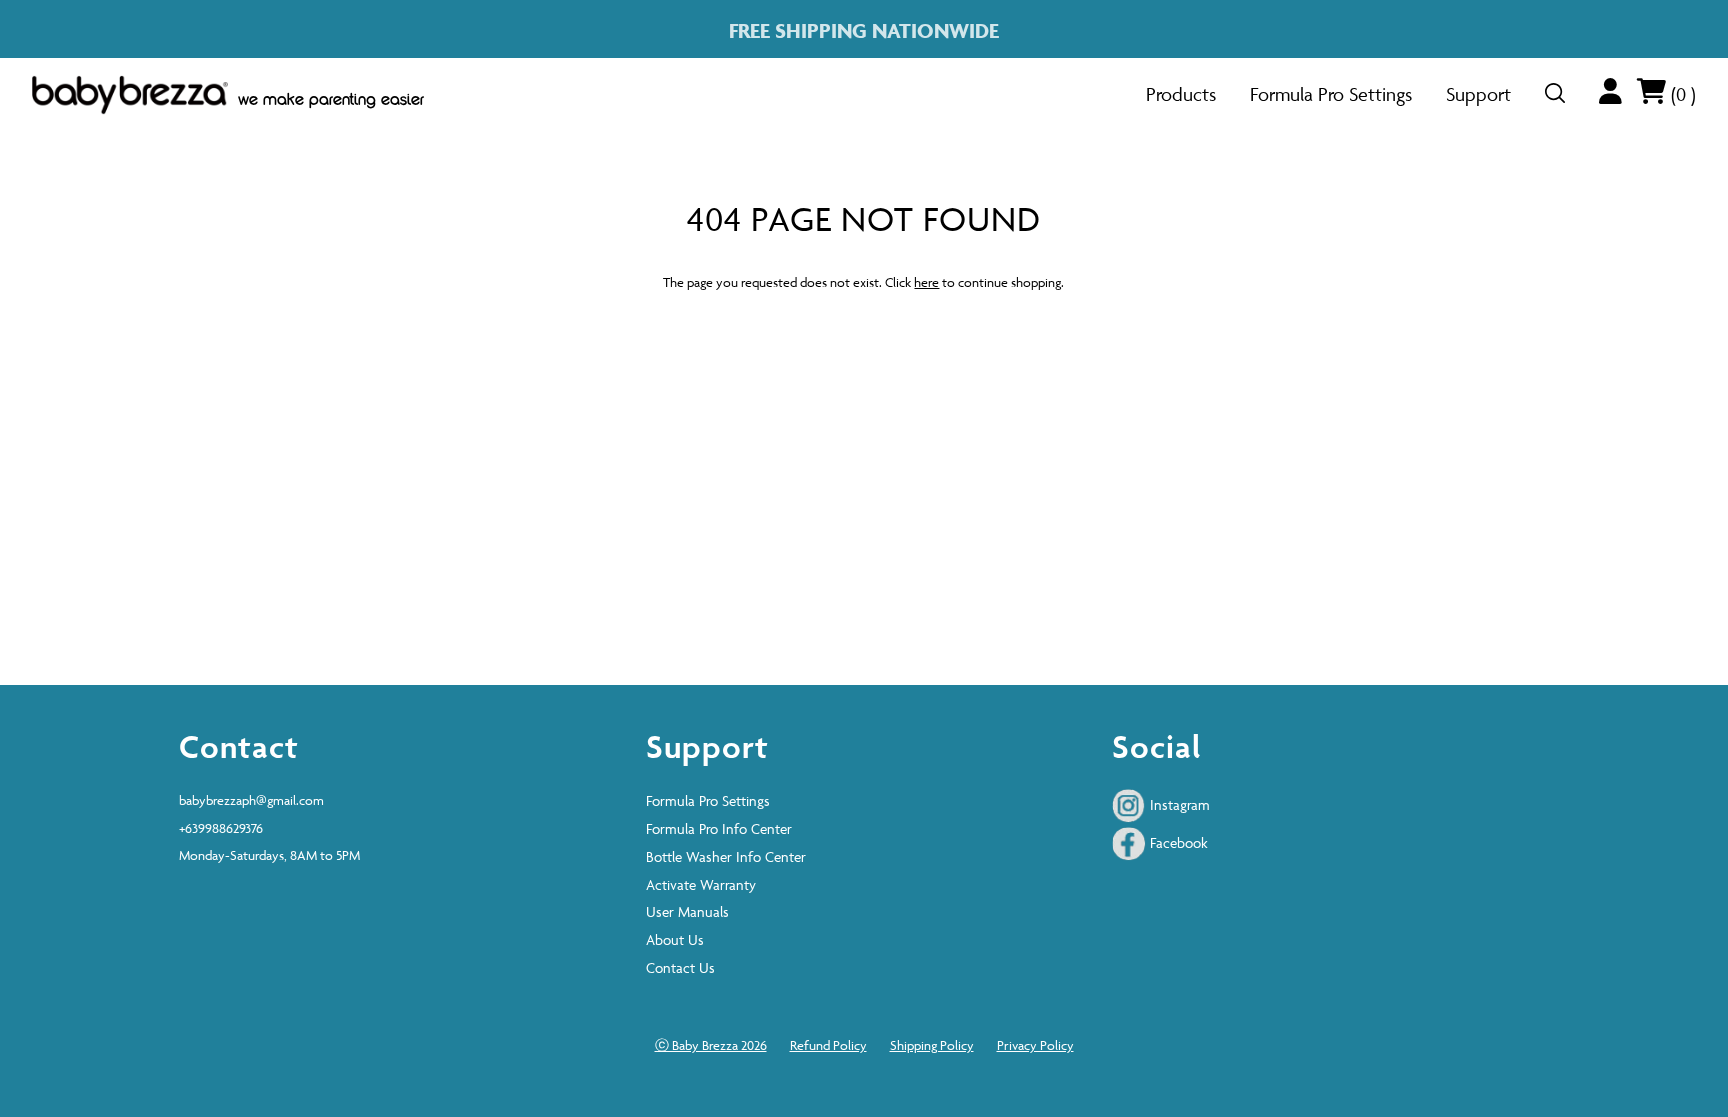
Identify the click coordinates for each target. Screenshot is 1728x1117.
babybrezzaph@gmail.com (251, 800)
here (926, 282)
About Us (675, 939)
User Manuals (687, 911)
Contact (239, 746)
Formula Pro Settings (1331, 94)
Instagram (1178, 804)
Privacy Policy (1035, 1045)
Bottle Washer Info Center (726, 856)
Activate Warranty (701, 884)
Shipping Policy (932, 1045)
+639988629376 (221, 828)
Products (1181, 94)
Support (1478, 94)
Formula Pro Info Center (719, 828)
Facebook (1177, 842)
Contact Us (680, 967)
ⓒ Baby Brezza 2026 (711, 1045)
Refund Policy (828, 1045)
